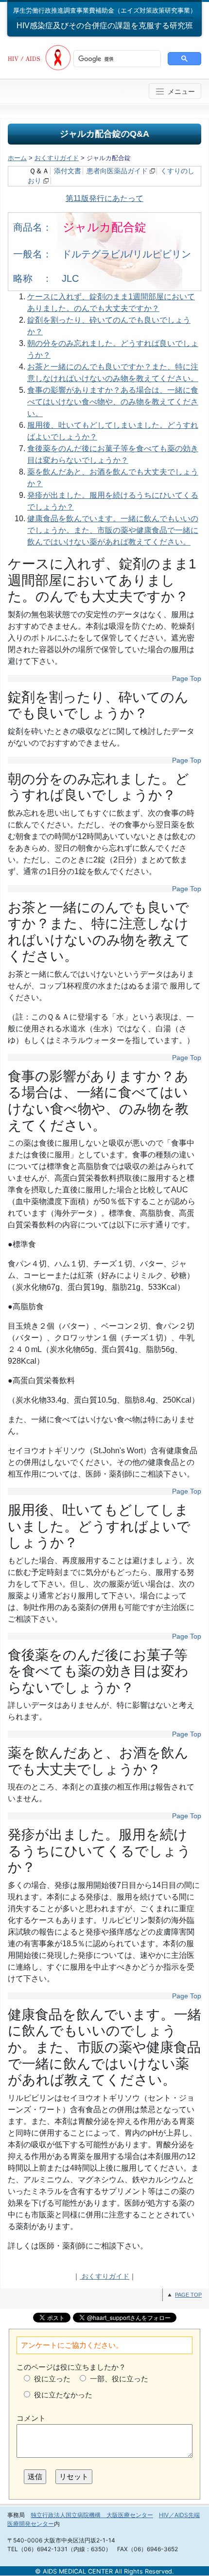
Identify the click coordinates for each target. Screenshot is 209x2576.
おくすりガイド (57, 158)
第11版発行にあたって (104, 198)
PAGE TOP (188, 2295)
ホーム (17, 158)
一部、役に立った (119, 2379)
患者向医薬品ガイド (117, 171)
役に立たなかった (63, 2395)
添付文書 (68, 171)
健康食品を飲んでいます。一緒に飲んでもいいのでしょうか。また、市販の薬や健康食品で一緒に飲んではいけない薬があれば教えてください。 (113, 530)
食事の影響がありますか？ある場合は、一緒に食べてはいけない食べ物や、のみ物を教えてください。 (113, 402)
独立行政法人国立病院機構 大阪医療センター (92, 2515)
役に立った (52, 2379)
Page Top (187, 678)
